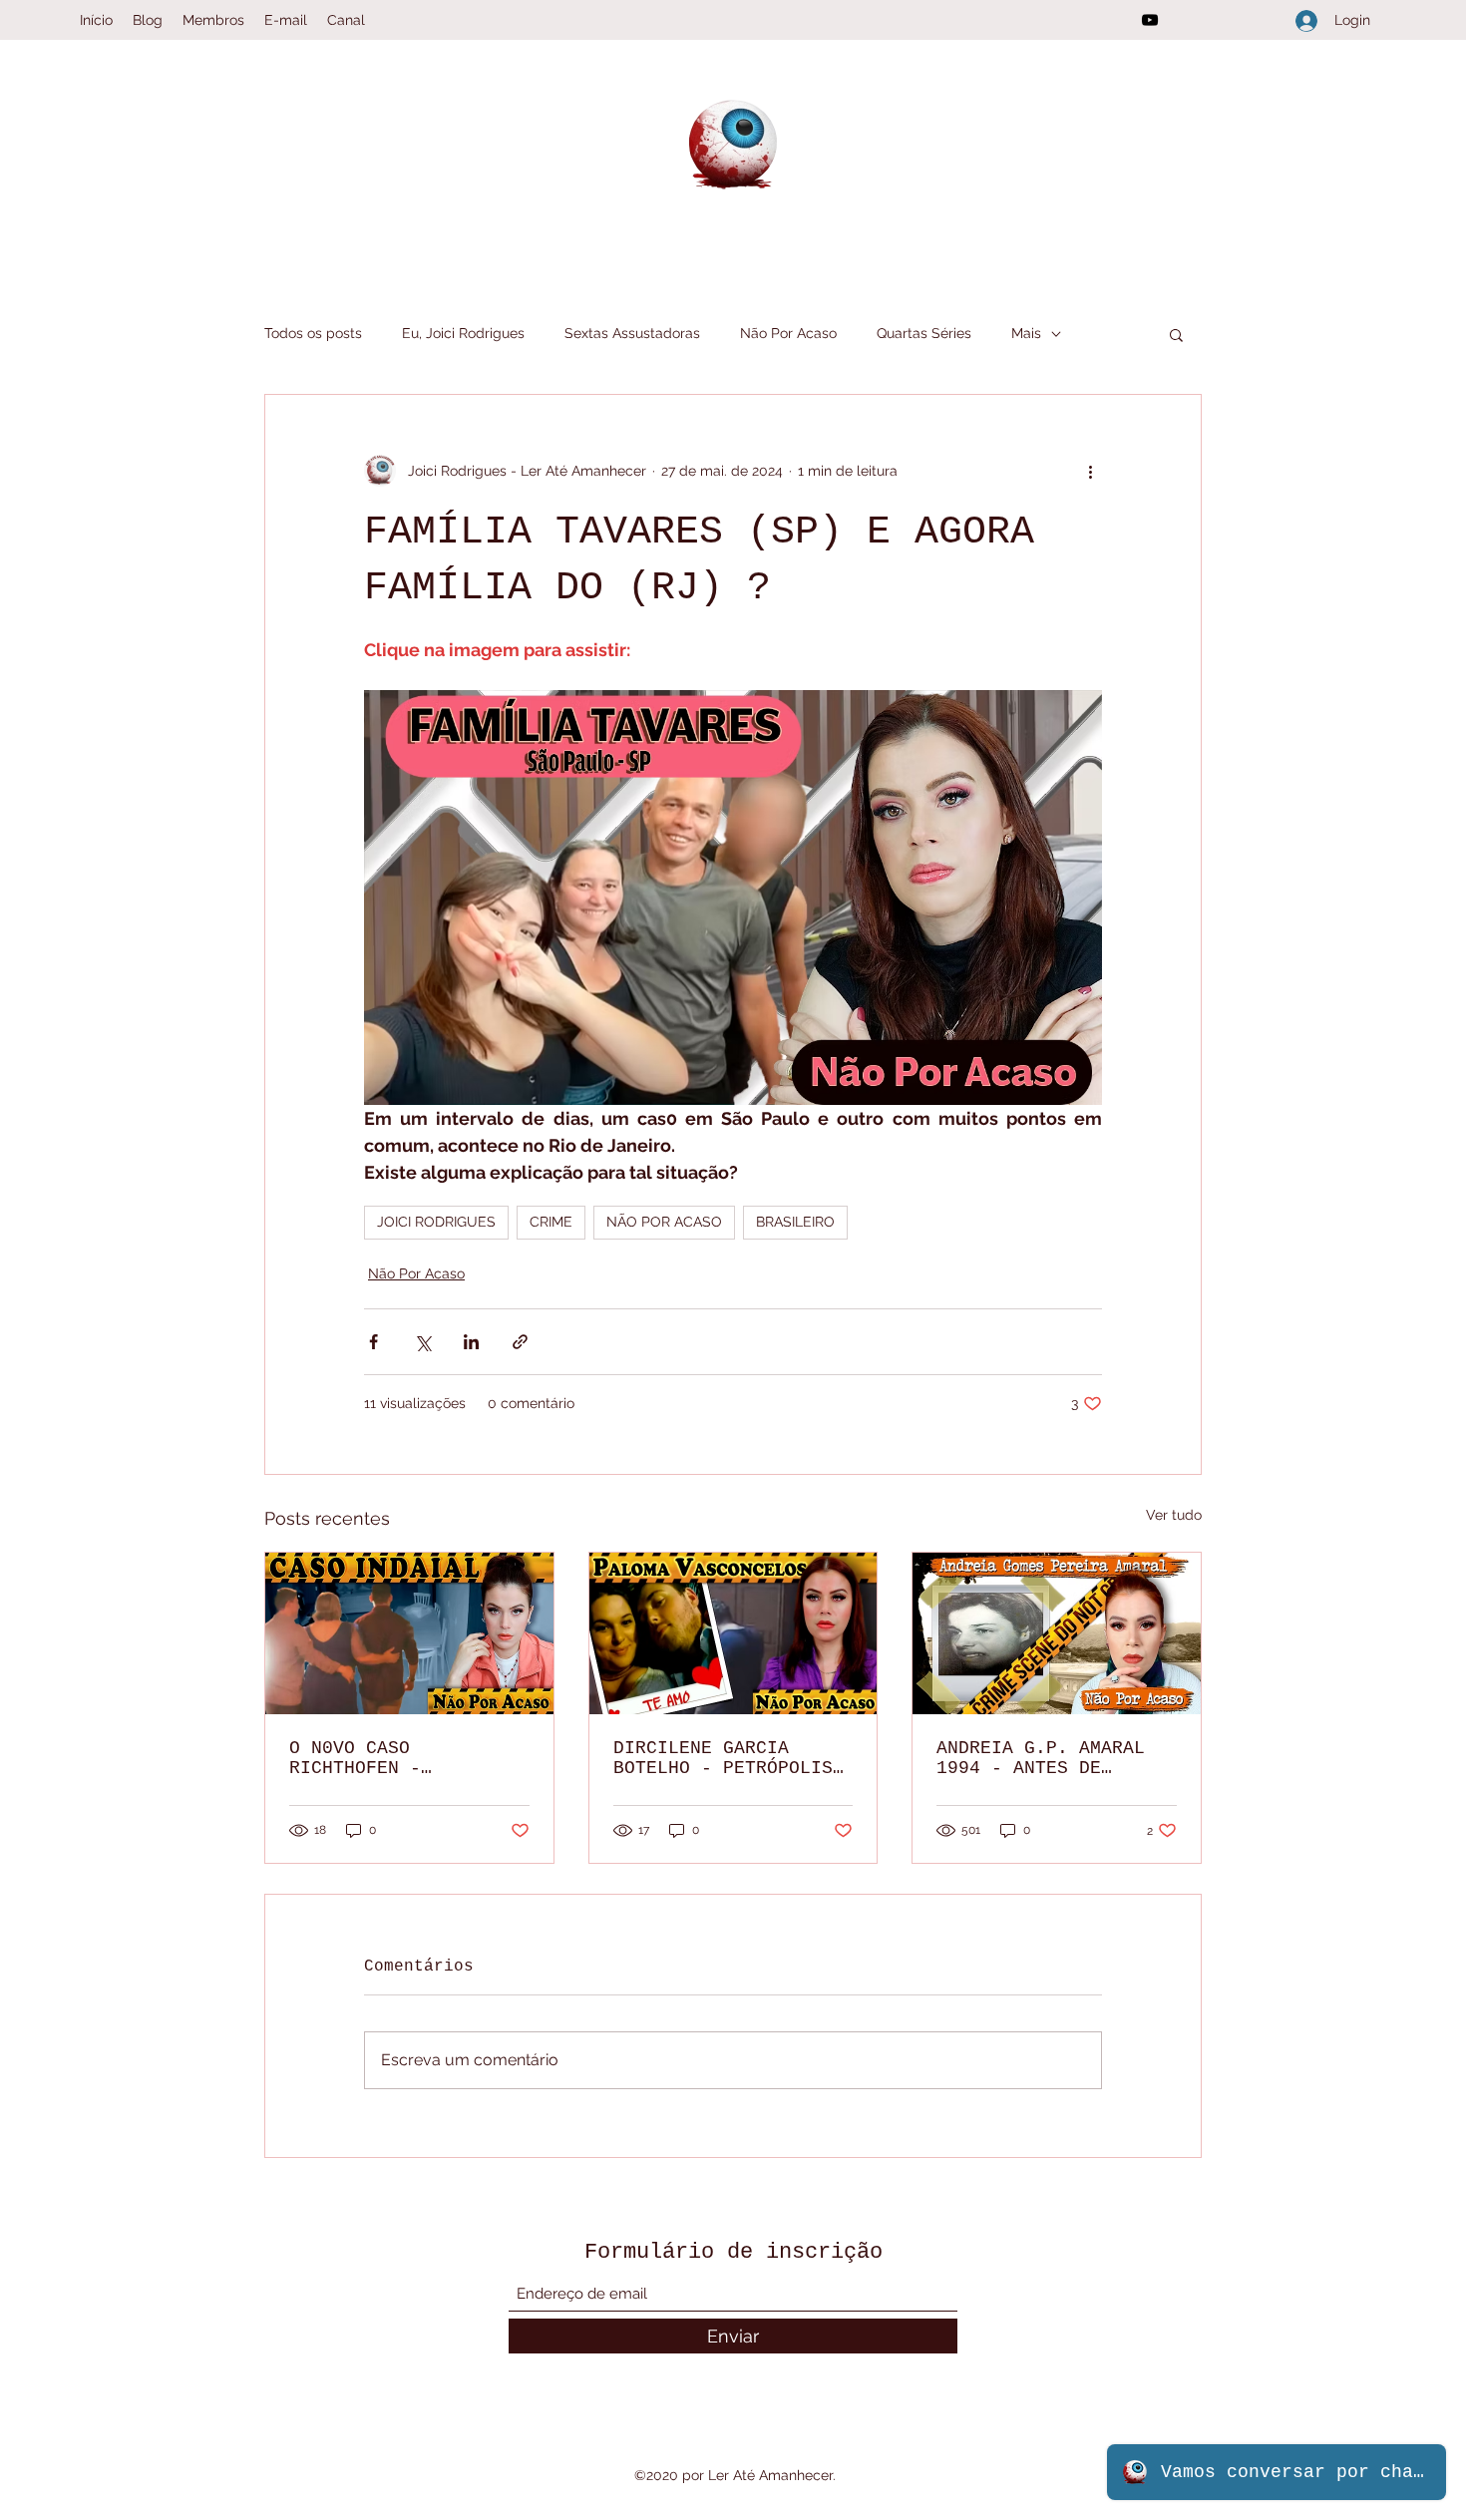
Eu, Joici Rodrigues (463, 333)
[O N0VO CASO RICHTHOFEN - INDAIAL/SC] (409, 1633)
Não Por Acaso (788, 333)
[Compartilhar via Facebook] (373, 1342)
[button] (1176, 334)
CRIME (551, 1222)
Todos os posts (313, 333)
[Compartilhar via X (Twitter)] (422, 1342)
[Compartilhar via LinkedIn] (471, 1342)
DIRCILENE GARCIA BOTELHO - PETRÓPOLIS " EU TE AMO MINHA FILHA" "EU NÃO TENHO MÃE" (723, 1758)
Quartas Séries (924, 333)
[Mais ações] (1090, 471)
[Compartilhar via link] (520, 1342)
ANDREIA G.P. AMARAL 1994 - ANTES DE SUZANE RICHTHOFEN (1041, 1758)
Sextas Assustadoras (632, 333)
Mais (1026, 333)
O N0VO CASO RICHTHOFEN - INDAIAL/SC (355, 1758)
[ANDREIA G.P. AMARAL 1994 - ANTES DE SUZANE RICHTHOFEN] (1057, 1633)
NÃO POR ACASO (664, 1222)
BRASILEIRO (795, 1222)
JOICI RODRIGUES (436, 1222)
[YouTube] (1150, 20)
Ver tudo (1174, 1515)
